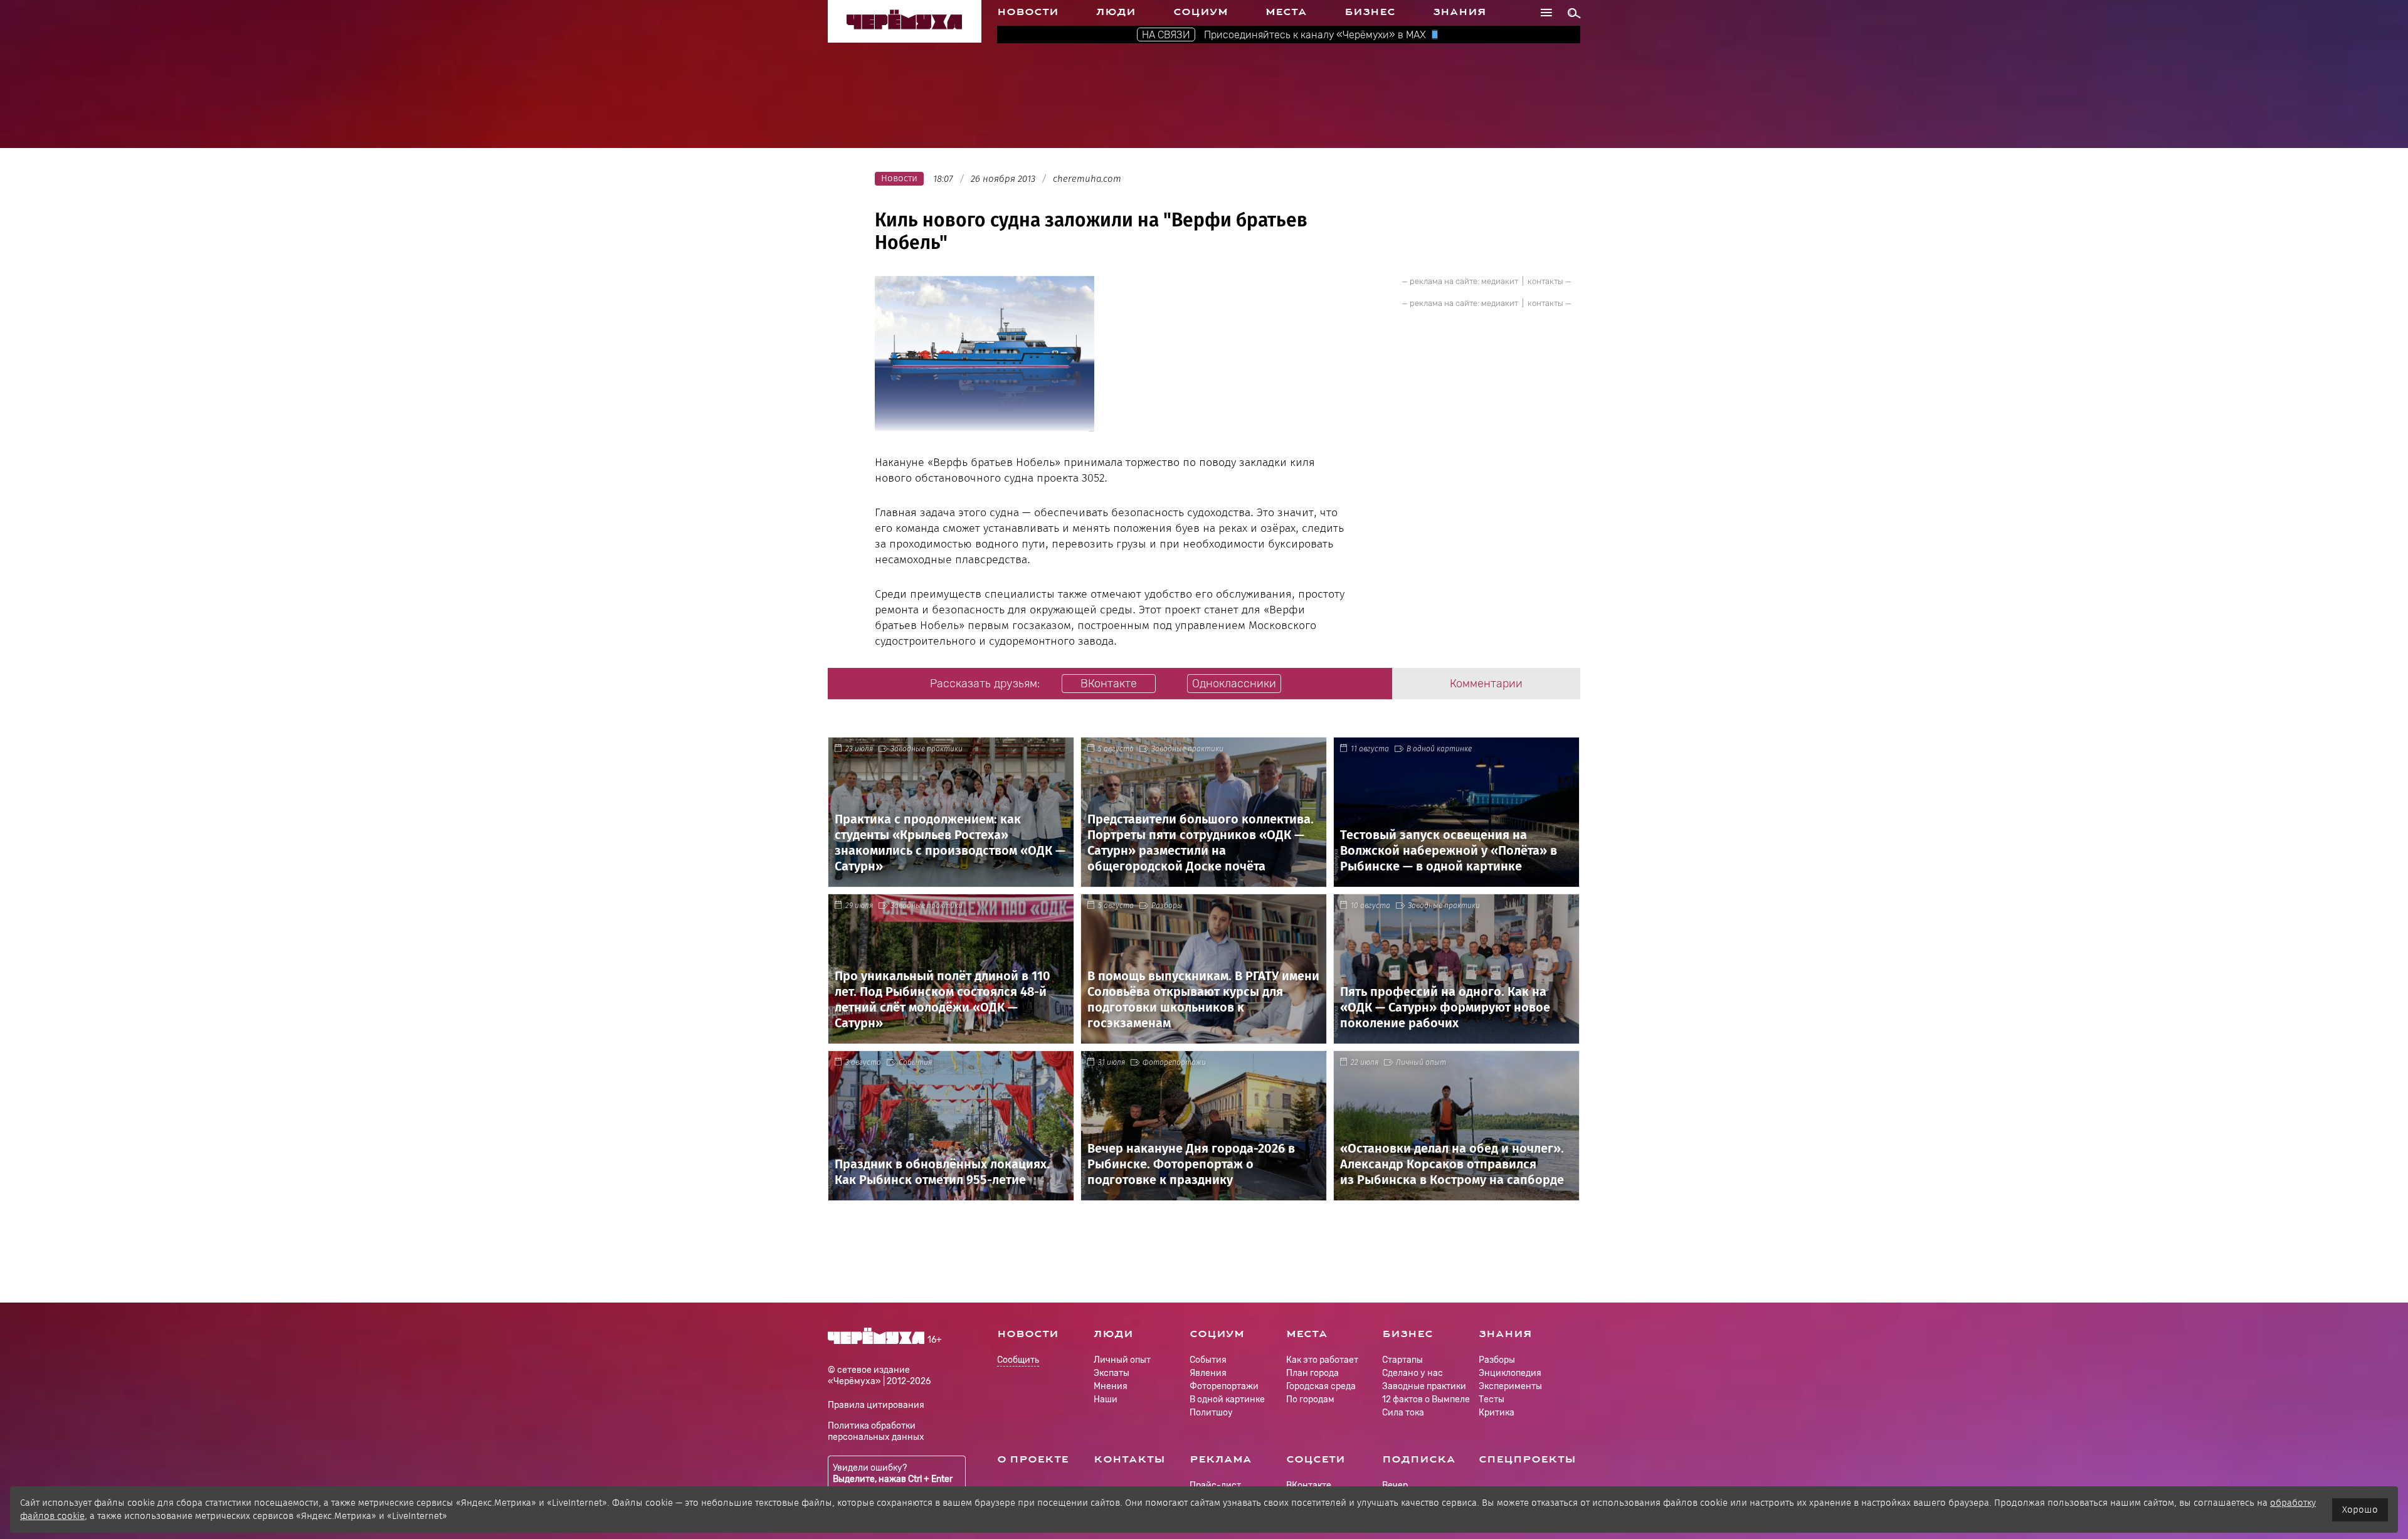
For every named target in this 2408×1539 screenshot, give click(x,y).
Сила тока (1403, 1413)
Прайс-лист (1215, 1485)
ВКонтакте (1309, 1485)
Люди (1116, 12)
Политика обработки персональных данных (876, 1431)
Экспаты (1112, 1373)
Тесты (1492, 1399)
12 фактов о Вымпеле (1426, 1399)
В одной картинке (1439, 749)
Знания (1460, 12)
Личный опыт (1421, 1062)
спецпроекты (1527, 1459)
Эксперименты (1510, 1386)
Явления (1208, 1373)
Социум (1201, 12)
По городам (1310, 1399)
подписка (1419, 1459)
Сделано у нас (1413, 1373)
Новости (1028, 12)
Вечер (1395, 1485)
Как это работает (1322, 1360)
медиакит (1500, 281)
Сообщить (1018, 1361)
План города (1312, 1373)
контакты (1545, 281)
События (915, 1062)
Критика (1497, 1413)
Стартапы (1402, 1360)
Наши (1106, 1399)
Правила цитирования (876, 1405)
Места (1286, 12)
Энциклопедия (1510, 1373)
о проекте (1033, 1459)
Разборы (1167, 906)
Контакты (1129, 1459)
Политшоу (1211, 1413)
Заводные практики (927, 749)
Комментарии (1486, 684)
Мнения (1111, 1386)
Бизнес (1370, 12)
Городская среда (1321, 1386)
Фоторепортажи (1174, 1062)
